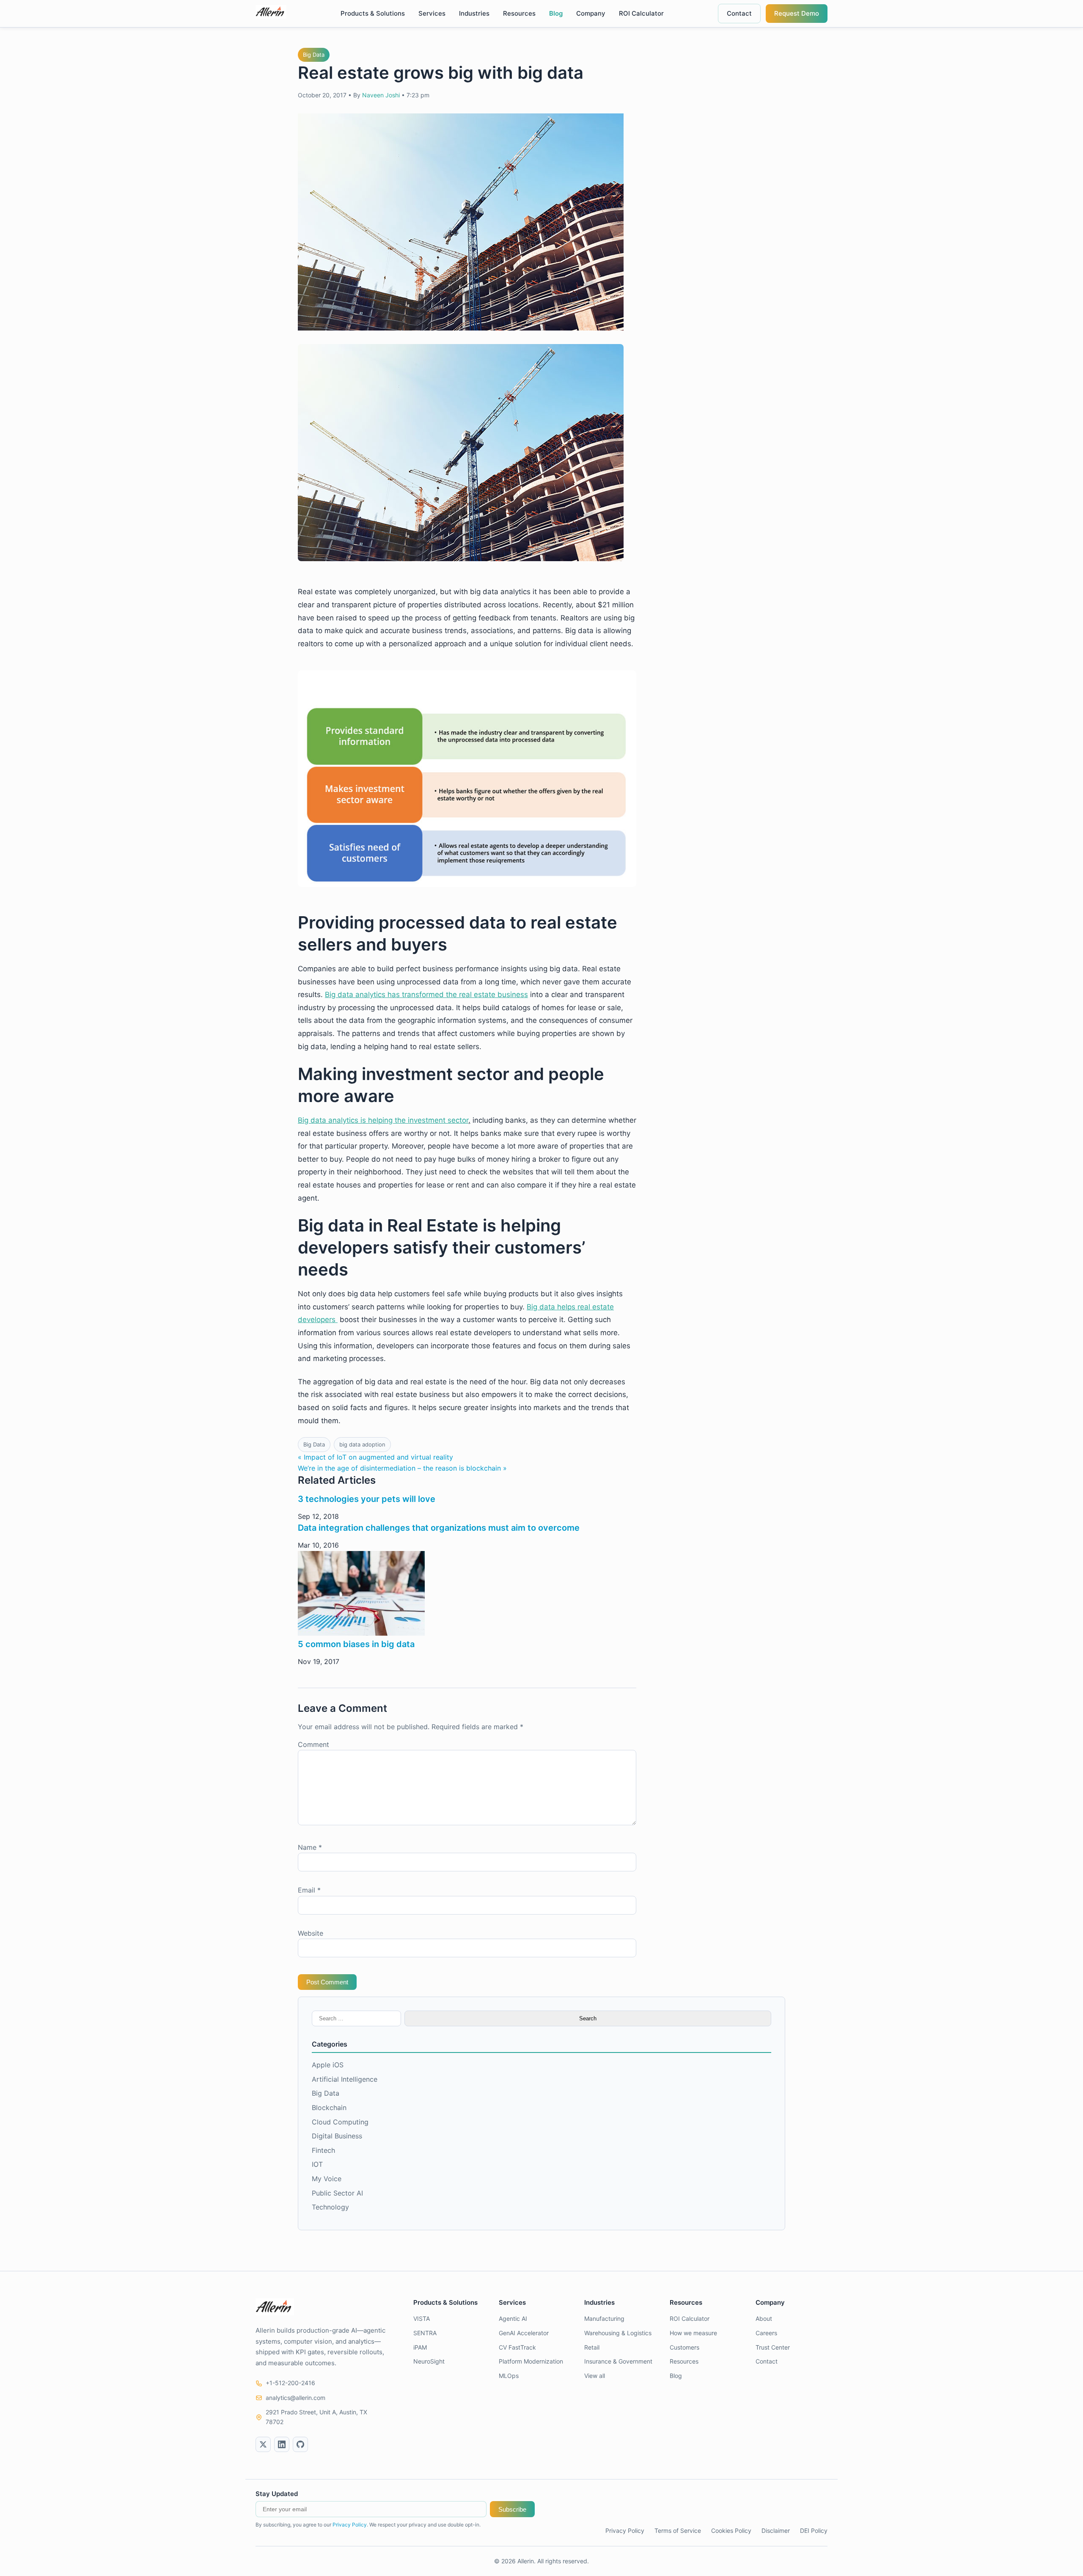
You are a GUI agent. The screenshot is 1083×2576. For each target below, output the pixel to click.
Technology (330, 2207)
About (764, 2318)
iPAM (420, 2347)
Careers (766, 2333)
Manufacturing (604, 2318)
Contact (739, 13)
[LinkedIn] (282, 2444)
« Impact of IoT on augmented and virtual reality (375, 1457)
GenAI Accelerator (524, 2333)
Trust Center (773, 2347)
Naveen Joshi (381, 95)
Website (311, 1933)
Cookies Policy (731, 2531)
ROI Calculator (641, 13)
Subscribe (512, 2509)
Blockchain (329, 2108)
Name (310, 1847)
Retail (592, 2347)
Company (591, 13)
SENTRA (425, 2333)
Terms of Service (678, 2531)
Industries (474, 13)
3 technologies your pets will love (367, 1499)
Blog (556, 13)
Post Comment (327, 1982)
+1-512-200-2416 (290, 2383)
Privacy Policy (350, 2525)
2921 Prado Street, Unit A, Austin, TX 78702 (316, 2417)
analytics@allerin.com (295, 2398)
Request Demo (797, 13)
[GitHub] (300, 2444)
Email (309, 1890)
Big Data (314, 55)
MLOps (509, 2376)
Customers (684, 2347)
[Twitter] (263, 2444)
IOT (317, 2164)
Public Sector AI (337, 2193)
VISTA (422, 2318)
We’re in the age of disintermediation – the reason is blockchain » (402, 1468)
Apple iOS (328, 2065)
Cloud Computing (340, 2122)
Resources (519, 13)
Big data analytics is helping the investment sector (383, 1120)
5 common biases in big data (356, 1644)
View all (595, 2376)
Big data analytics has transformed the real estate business (426, 995)
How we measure (693, 2333)
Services (432, 13)
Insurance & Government (618, 2361)
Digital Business (337, 2136)
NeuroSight (429, 2361)
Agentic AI (513, 2318)
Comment (313, 1744)
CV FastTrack (517, 2347)
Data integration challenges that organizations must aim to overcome (439, 1528)
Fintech (323, 2150)
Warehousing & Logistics (618, 2333)
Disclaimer (776, 2531)
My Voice (327, 2179)
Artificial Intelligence (345, 2079)
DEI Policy (814, 2531)
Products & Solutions (373, 13)
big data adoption (362, 1444)
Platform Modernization (531, 2361)
